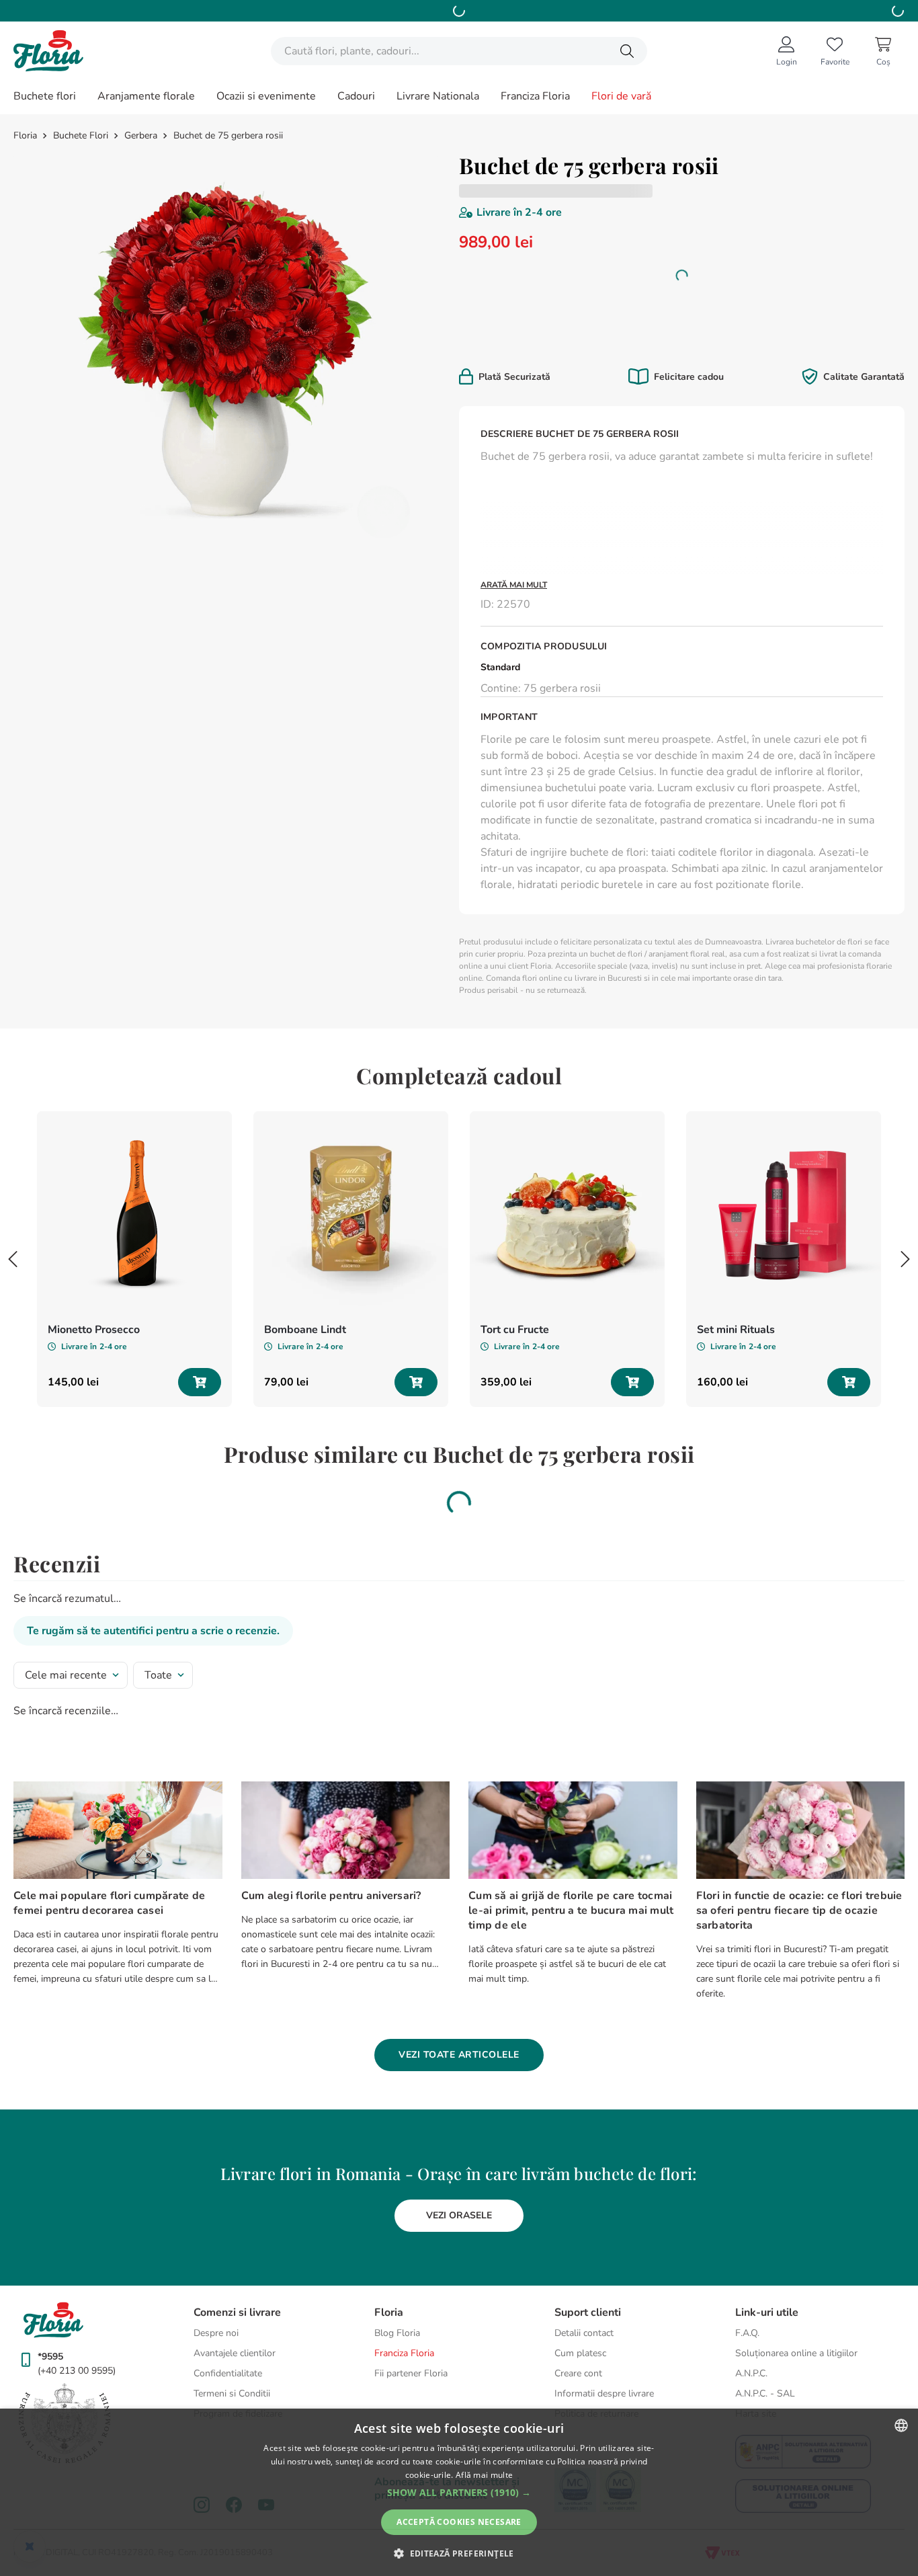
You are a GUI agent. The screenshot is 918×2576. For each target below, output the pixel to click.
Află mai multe (484, 2475)
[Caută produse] (627, 51)
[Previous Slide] (13, 1127)
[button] (459, 2493)
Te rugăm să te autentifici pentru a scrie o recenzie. (153, 1499)
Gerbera (141, 136)
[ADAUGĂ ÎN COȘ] (200, 1250)
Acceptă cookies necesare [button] (459, 2522)
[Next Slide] (905, 1127)
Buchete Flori (81, 136)
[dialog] (459, 2492)
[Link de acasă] (27, 136)
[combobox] (459, 51)
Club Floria (776, 324)
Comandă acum (554, 10)
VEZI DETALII (547, 339)
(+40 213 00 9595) (77, 2371)
